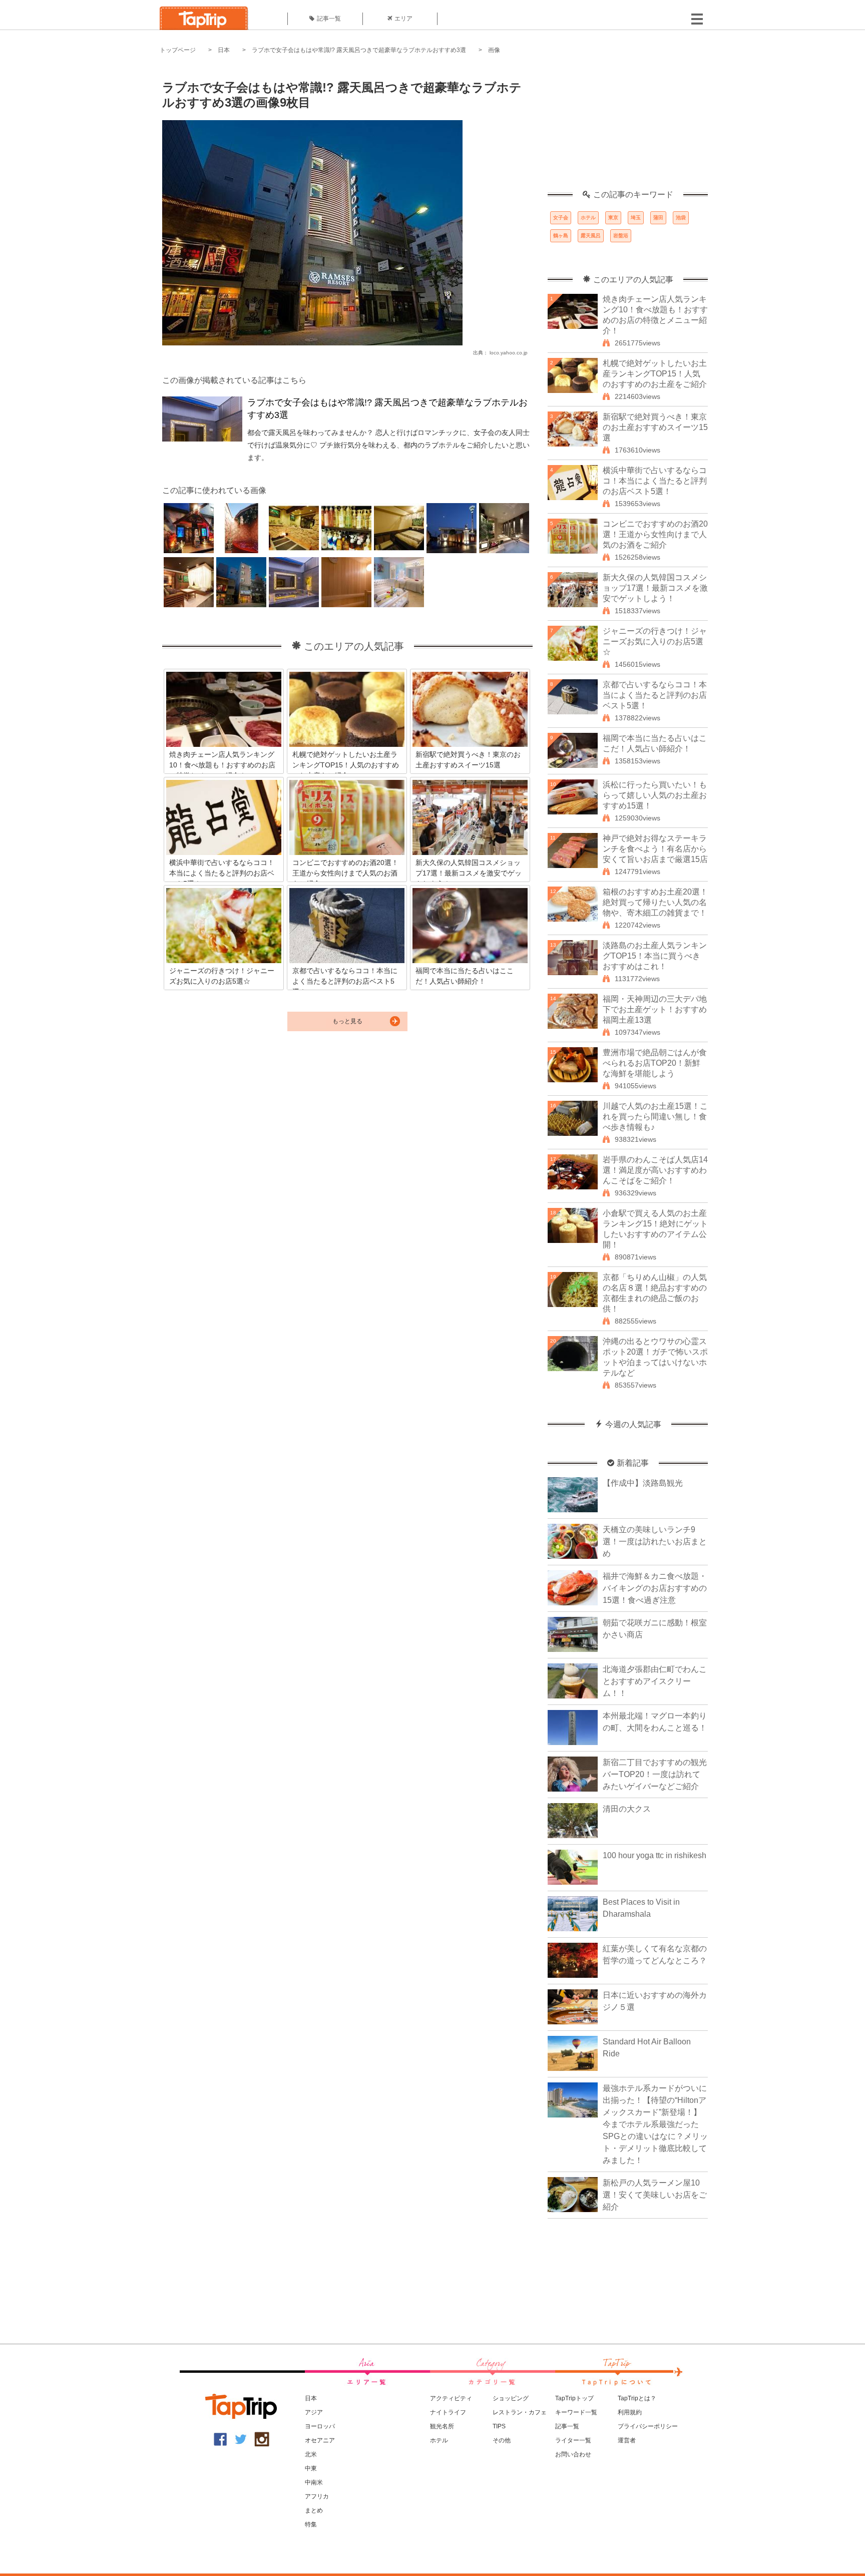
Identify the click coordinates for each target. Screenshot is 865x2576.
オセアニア (320, 2440)
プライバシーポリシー (648, 2426)
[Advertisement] (628, 128)
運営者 (627, 2440)
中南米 (314, 2482)
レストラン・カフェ (520, 2412)
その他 (502, 2440)
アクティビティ (451, 2398)
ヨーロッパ (320, 2426)
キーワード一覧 (576, 2412)
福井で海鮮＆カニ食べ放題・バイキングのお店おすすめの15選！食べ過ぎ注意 (655, 1588)
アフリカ (317, 2496)
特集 (311, 2524)
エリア (403, 19)
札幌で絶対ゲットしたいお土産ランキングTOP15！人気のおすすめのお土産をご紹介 (655, 374)
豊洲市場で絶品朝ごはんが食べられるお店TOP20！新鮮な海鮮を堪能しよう (655, 1063)
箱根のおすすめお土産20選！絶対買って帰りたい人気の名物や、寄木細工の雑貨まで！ (655, 902)
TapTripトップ (574, 2398)
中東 (311, 2468)
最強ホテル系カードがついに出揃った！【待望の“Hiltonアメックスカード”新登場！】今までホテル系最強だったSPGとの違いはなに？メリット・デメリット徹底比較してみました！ (655, 2124)
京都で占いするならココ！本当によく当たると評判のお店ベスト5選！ (655, 695)
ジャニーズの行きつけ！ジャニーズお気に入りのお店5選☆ (655, 641)
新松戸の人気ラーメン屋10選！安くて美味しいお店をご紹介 (655, 2195)
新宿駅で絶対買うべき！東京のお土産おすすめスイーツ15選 (655, 427)
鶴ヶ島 (561, 236)
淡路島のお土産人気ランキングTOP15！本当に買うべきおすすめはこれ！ (655, 956)
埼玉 (636, 218)
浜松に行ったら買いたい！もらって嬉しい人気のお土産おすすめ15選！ (655, 795)
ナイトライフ (448, 2412)
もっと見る (347, 1021)
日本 (224, 50)
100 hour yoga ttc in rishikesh (655, 1855)
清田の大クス (627, 1809)
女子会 (561, 218)
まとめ (314, 2510)
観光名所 (442, 2426)
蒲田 (658, 218)
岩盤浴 (621, 236)
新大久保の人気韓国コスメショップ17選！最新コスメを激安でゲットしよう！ (655, 588)
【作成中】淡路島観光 (643, 1483)
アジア (314, 2412)
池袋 (681, 218)
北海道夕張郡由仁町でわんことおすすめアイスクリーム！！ (655, 1681)
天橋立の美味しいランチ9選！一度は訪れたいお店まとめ (655, 1542)
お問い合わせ (573, 2454)
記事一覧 (329, 19)
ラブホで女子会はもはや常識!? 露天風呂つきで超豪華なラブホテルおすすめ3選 (359, 50)
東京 (613, 218)
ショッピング (511, 2398)
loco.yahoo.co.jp (509, 353)
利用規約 (630, 2412)
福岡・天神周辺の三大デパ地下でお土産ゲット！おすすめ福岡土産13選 (655, 1009)
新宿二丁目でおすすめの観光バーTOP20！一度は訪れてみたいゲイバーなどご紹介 (655, 1774)
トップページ (178, 50)
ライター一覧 (573, 2440)
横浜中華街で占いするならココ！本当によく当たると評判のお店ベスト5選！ (655, 481)
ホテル (588, 218)
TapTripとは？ (637, 2398)
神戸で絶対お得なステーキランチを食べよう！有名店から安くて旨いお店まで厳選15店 (655, 849)
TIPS (499, 2426)
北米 (311, 2454)
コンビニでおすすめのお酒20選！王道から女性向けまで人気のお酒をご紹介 (655, 534)
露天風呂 (591, 236)
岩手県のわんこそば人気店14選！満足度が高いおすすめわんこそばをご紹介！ (655, 1170)
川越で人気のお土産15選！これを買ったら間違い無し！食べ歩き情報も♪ (655, 1117)
